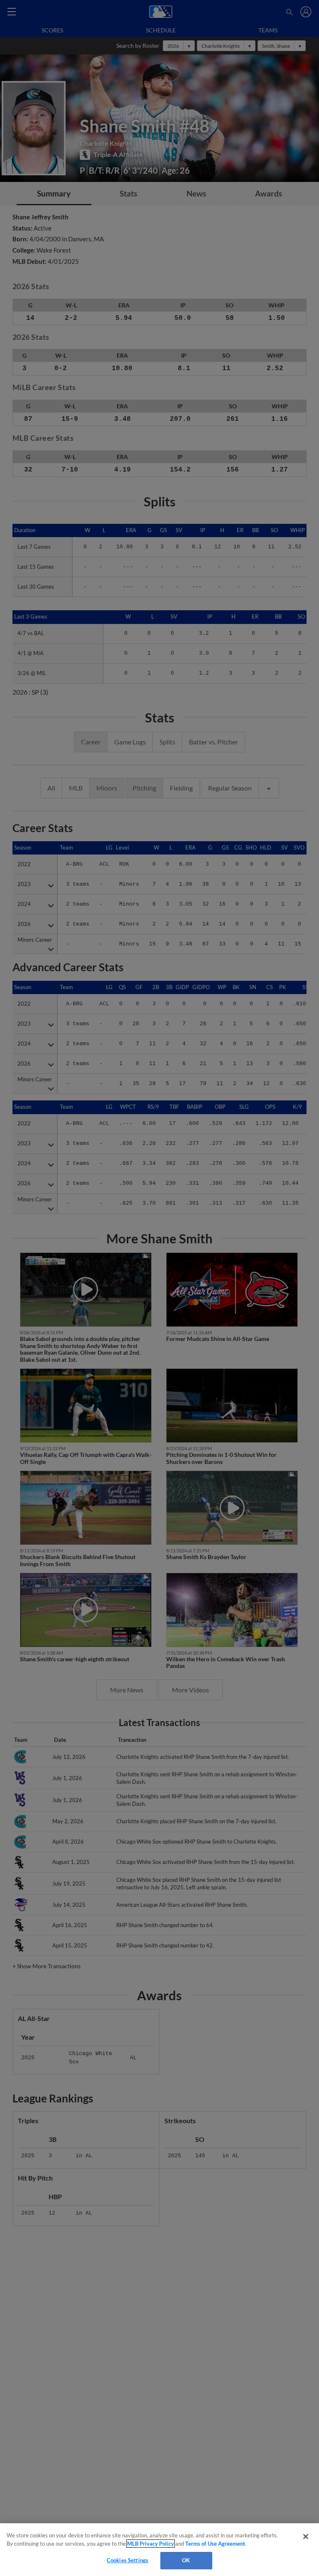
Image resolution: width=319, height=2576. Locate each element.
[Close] (306, 2537)
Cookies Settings (128, 2560)
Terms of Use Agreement (215, 2544)
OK (186, 2560)
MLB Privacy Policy (151, 2544)
